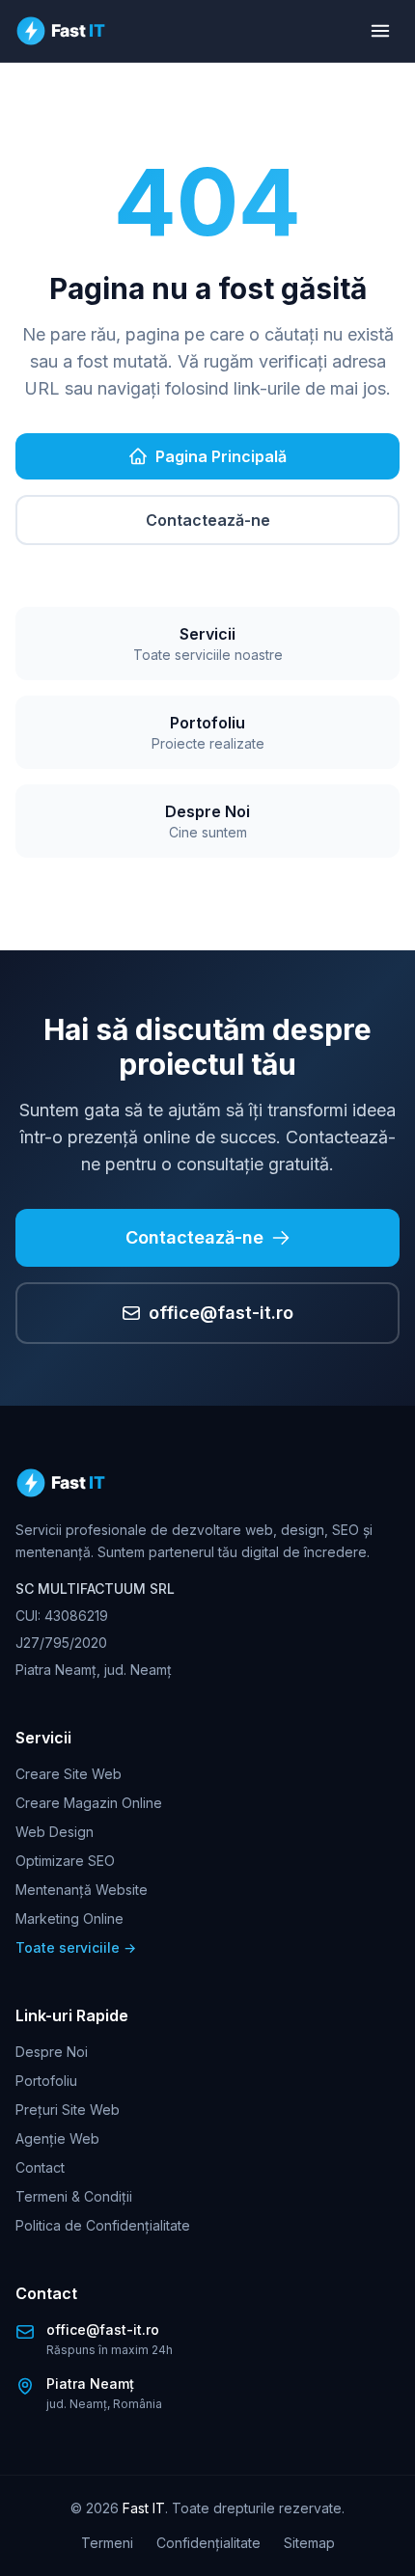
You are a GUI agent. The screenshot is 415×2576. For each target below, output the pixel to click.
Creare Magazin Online (89, 1803)
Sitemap (309, 2543)
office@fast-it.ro (221, 1313)
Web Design (55, 1832)
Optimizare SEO (65, 1861)
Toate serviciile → (76, 1947)
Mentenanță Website (82, 1890)
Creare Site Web (69, 1774)
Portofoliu (46, 2081)
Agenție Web (57, 2138)
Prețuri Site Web (68, 2110)
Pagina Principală (221, 456)
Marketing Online (69, 1918)
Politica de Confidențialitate (103, 2225)
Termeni (107, 2543)
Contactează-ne (208, 520)
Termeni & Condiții (74, 2196)
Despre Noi (52, 2052)
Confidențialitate (208, 2543)
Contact (40, 2167)
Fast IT (144, 2508)
